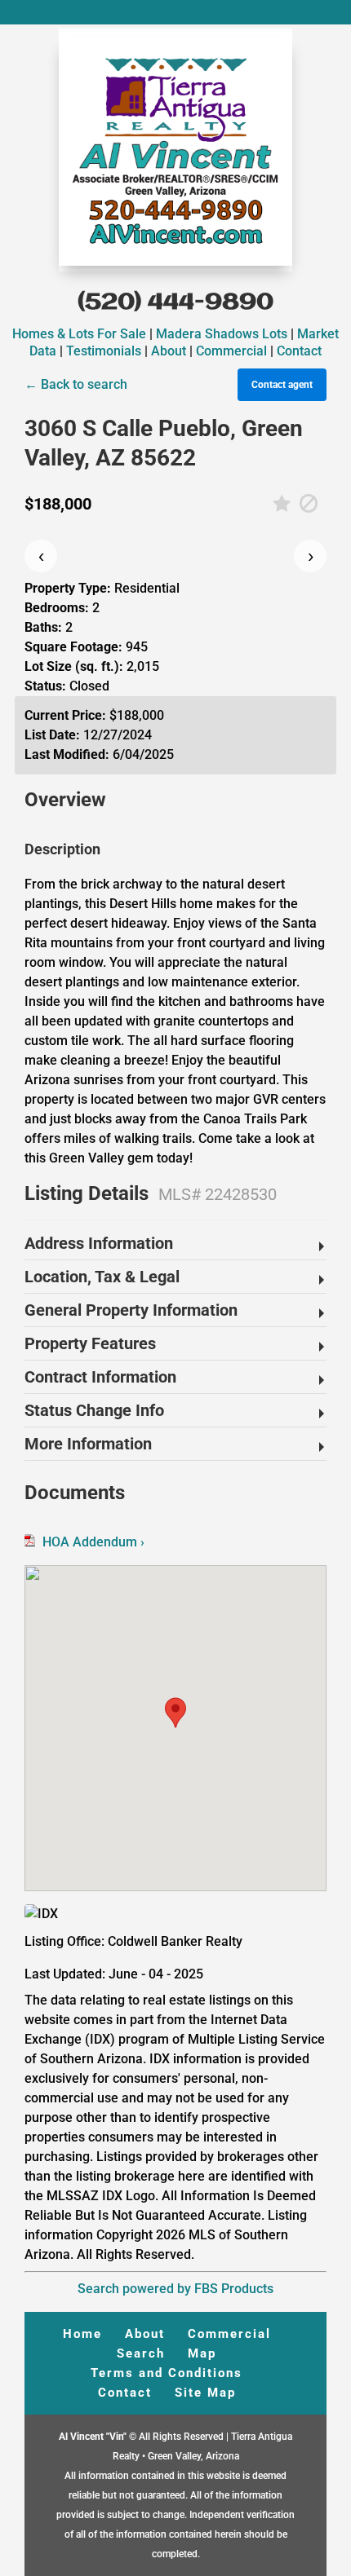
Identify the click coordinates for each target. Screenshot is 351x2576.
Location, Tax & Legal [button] (102, 1277)
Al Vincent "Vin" (94, 2437)
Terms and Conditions (167, 2373)
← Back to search (76, 384)
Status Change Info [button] (94, 1410)
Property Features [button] (90, 1343)
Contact (299, 351)
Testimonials (104, 351)
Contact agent (282, 385)
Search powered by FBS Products (175, 2289)
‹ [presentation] (41, 556)
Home (82, 2334)
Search (141, 2353)
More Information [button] (88, 1444)
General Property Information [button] (131, 1310)
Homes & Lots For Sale (79, 334)
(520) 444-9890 (175, 303)
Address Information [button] (99, 1243)
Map (202, 2353)
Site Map (205, 2393)
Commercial (231, 351)
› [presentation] (311, 556)
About (169, 351)
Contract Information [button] (100, 1377)
